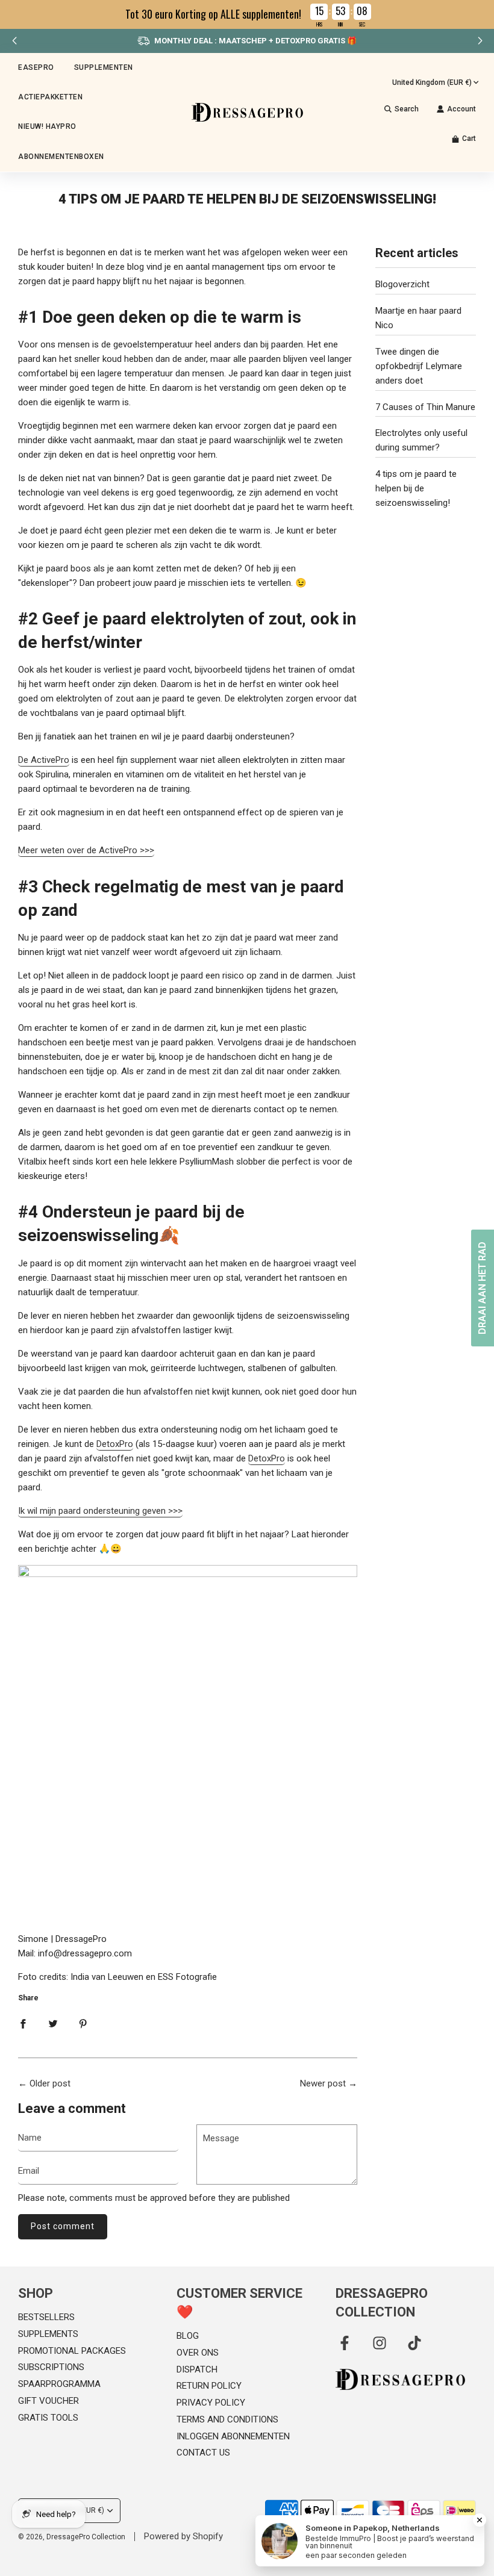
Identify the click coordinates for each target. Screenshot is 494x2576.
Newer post (323, 2083)
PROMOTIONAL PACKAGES (72, 2351)
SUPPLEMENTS (48, 2334)
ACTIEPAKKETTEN (50, 97)
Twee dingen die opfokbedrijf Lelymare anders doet (419, 366)
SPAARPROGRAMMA (59, 2384)
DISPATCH (197, 2369)
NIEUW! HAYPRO (47, 126)
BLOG (188, 2336)
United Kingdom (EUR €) (432, 82)
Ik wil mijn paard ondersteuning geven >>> (100, 1511)
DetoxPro (115, 1444)
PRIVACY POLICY (211, 2403)
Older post (50, 2083)
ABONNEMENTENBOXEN (61, 157)
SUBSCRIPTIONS (51, 2367)
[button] (480, 41)
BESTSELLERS (46, 2317)
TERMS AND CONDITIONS (227, 2419)
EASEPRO (36, 67)
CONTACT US (203, 2453)
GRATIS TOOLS (48, 2418)
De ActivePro (44, 760)
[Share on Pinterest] (83, 2023)
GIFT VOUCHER (48, 2401)
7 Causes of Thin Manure (425, 407)
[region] (247, 14)
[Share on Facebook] (23, 2023)
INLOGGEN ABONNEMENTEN (233, 2436)
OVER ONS (198, 2353)
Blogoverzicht (402, 284)
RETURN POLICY (209, 2386)
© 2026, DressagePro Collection (72, 2537)
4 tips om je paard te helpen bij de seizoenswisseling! (416, 488)
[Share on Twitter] (53, 2023)
